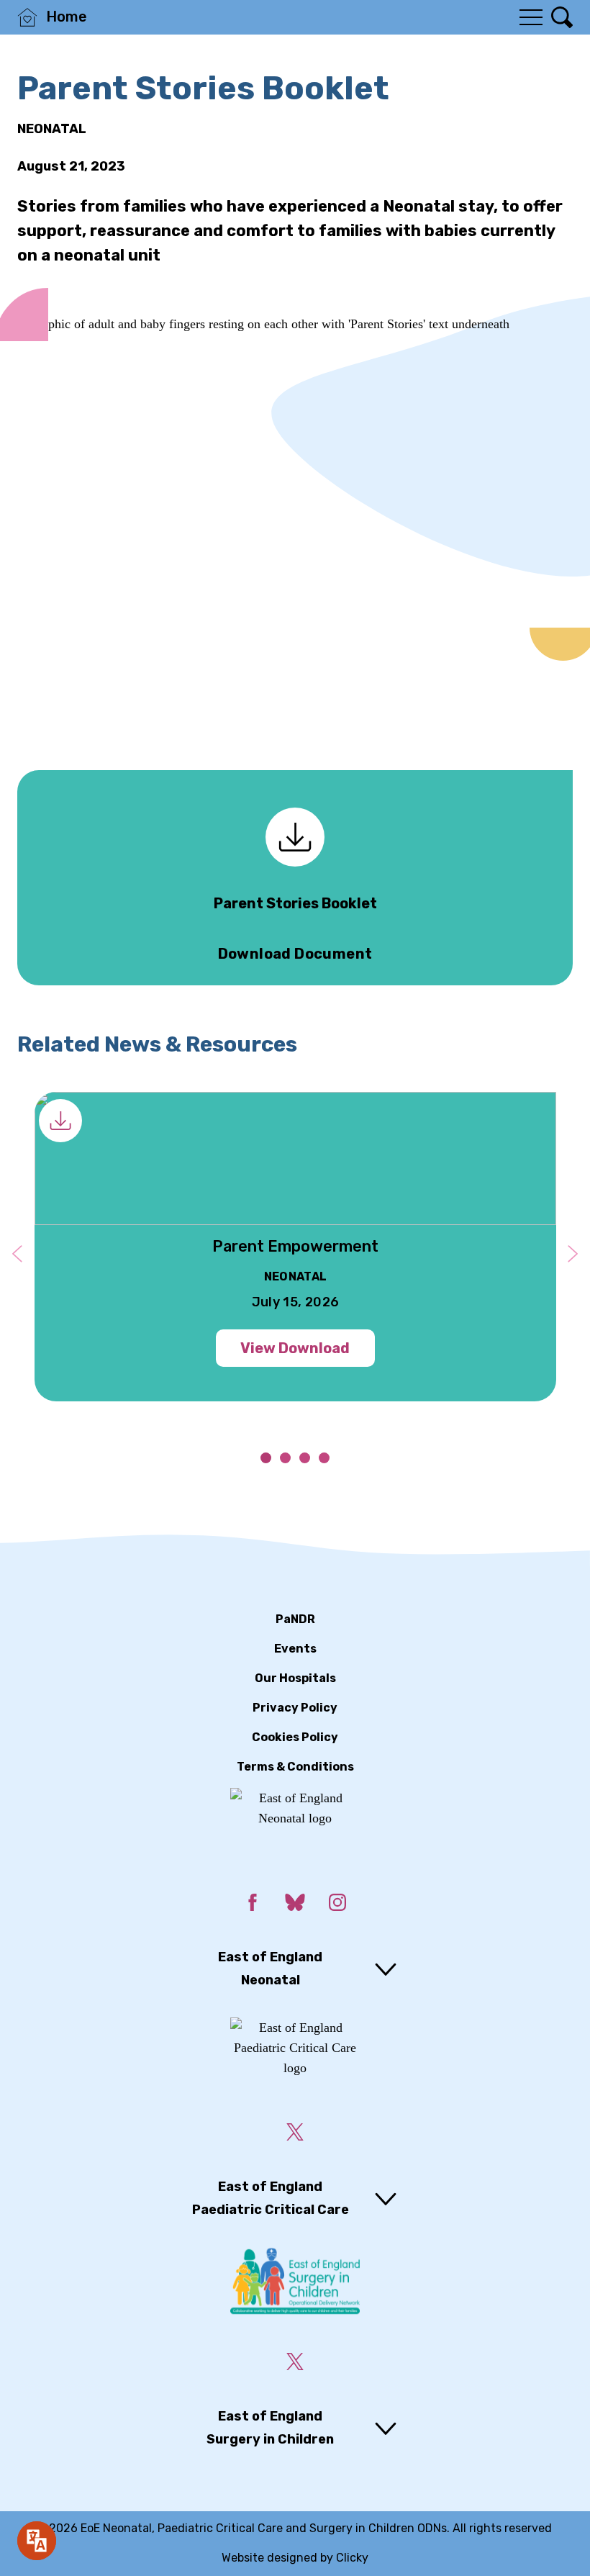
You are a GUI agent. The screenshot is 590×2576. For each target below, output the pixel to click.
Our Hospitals (295, 1678)
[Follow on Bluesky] (295, 1905)
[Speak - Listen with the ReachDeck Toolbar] (37, 2541)
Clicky (352, 2558)
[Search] (562, 17)
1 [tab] (266, 1458)
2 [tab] (285, 1458)
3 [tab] (305, 1458)
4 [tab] (324, 1458)
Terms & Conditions (295, 1767)
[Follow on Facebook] (253, 1905)
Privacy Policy (295, 1708)
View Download (295, 1348)
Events (295, 1649)
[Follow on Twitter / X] (295, 2135)
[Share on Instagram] (337, 1905)
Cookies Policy (295, 1737)
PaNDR (295, 1619)
